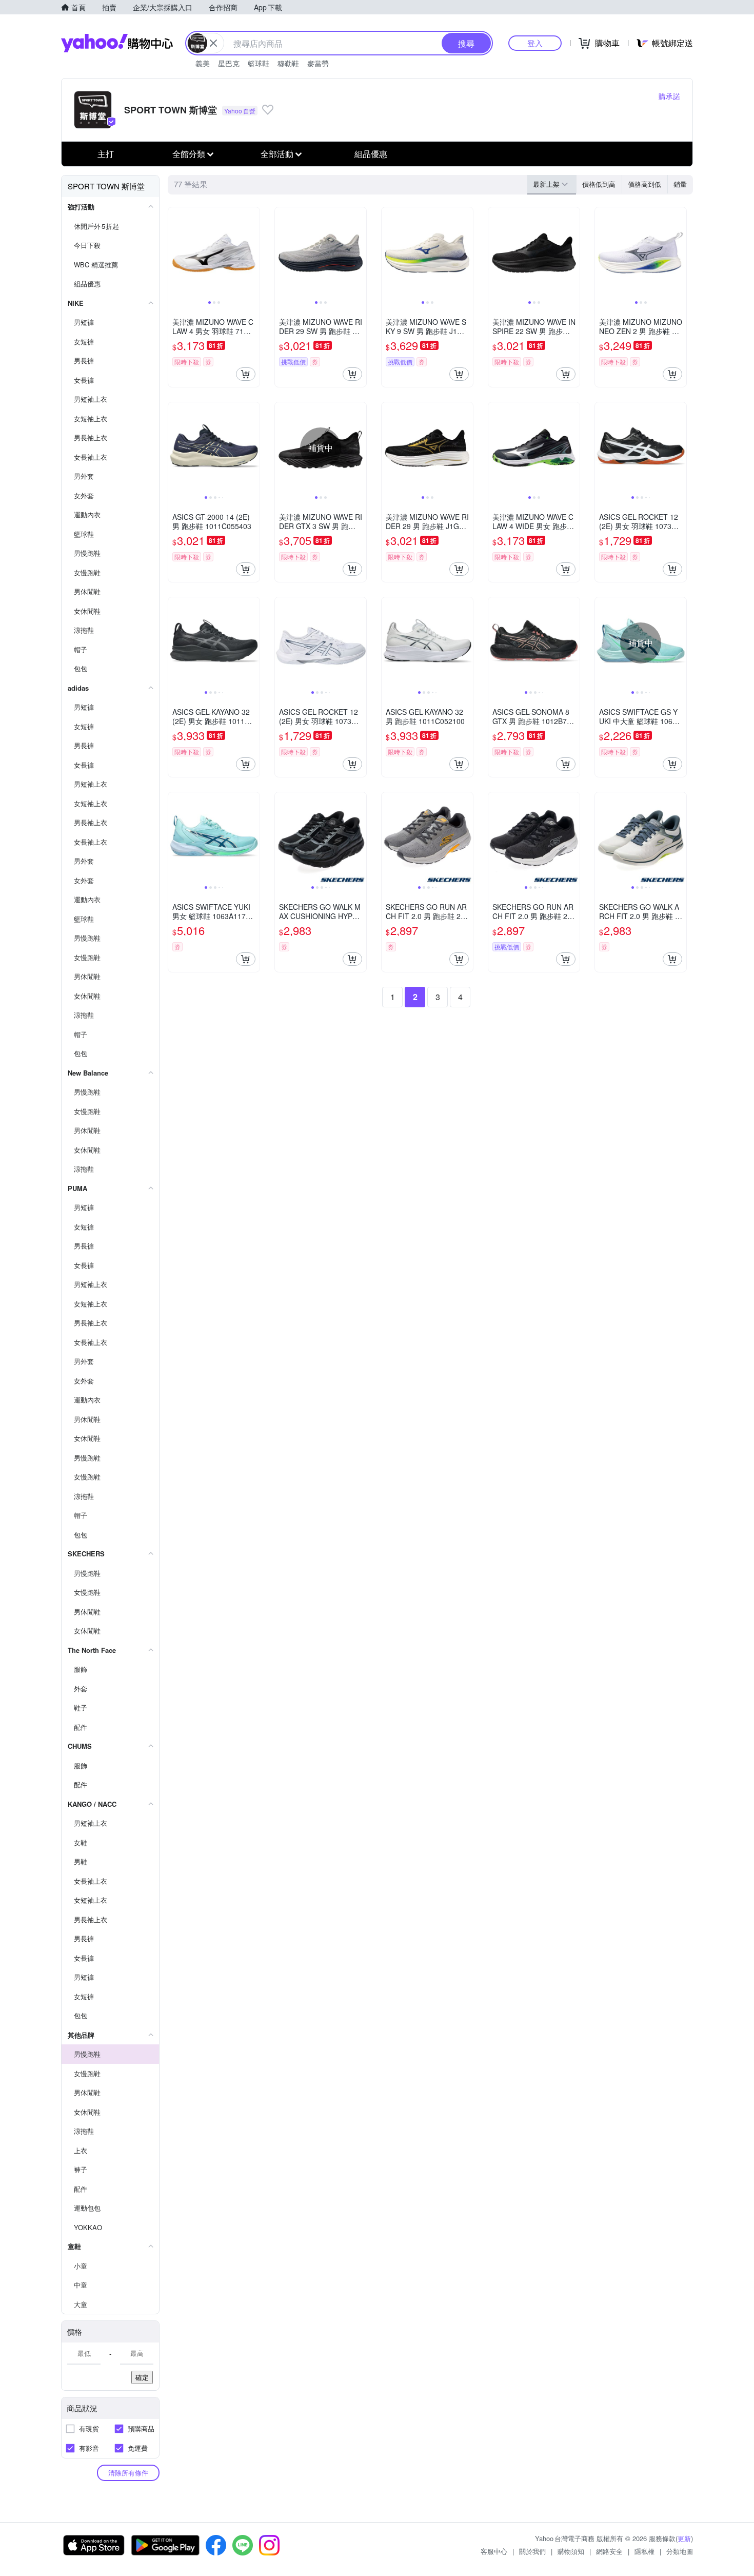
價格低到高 (599, 184)
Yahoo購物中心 (117, 43)
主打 (106, 154)
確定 (142, 2377)
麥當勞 (318, 63)
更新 (684, 2538)
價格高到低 (644, 184)
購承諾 (669, 96)
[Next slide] (253, 253)
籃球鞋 (259, 63)
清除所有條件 (128, 2473)
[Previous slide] (175, 253)
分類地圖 (680, 2551)
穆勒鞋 (288, 63)
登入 (535, 43)
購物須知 (571, 2551)
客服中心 (494, 2551)
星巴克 (229, 63)
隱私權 (644, 2551)
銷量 (680, 184)
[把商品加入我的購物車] (246, 374)
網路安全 (609, 2551)
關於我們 (532, 2551)
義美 (203, 63)
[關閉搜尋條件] (213, 43)
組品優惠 (371, 154)
